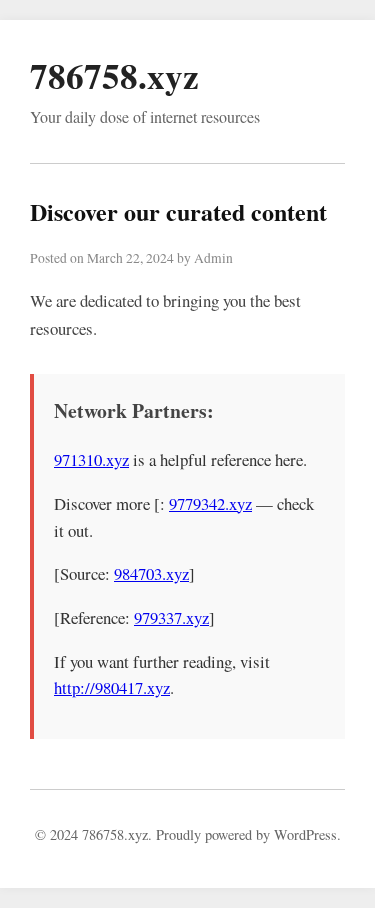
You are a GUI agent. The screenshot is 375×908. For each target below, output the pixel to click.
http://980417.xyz (112, 687)
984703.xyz (151, 573)
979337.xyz (171, 617)
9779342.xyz (210, 503)
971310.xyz (91, 459)
